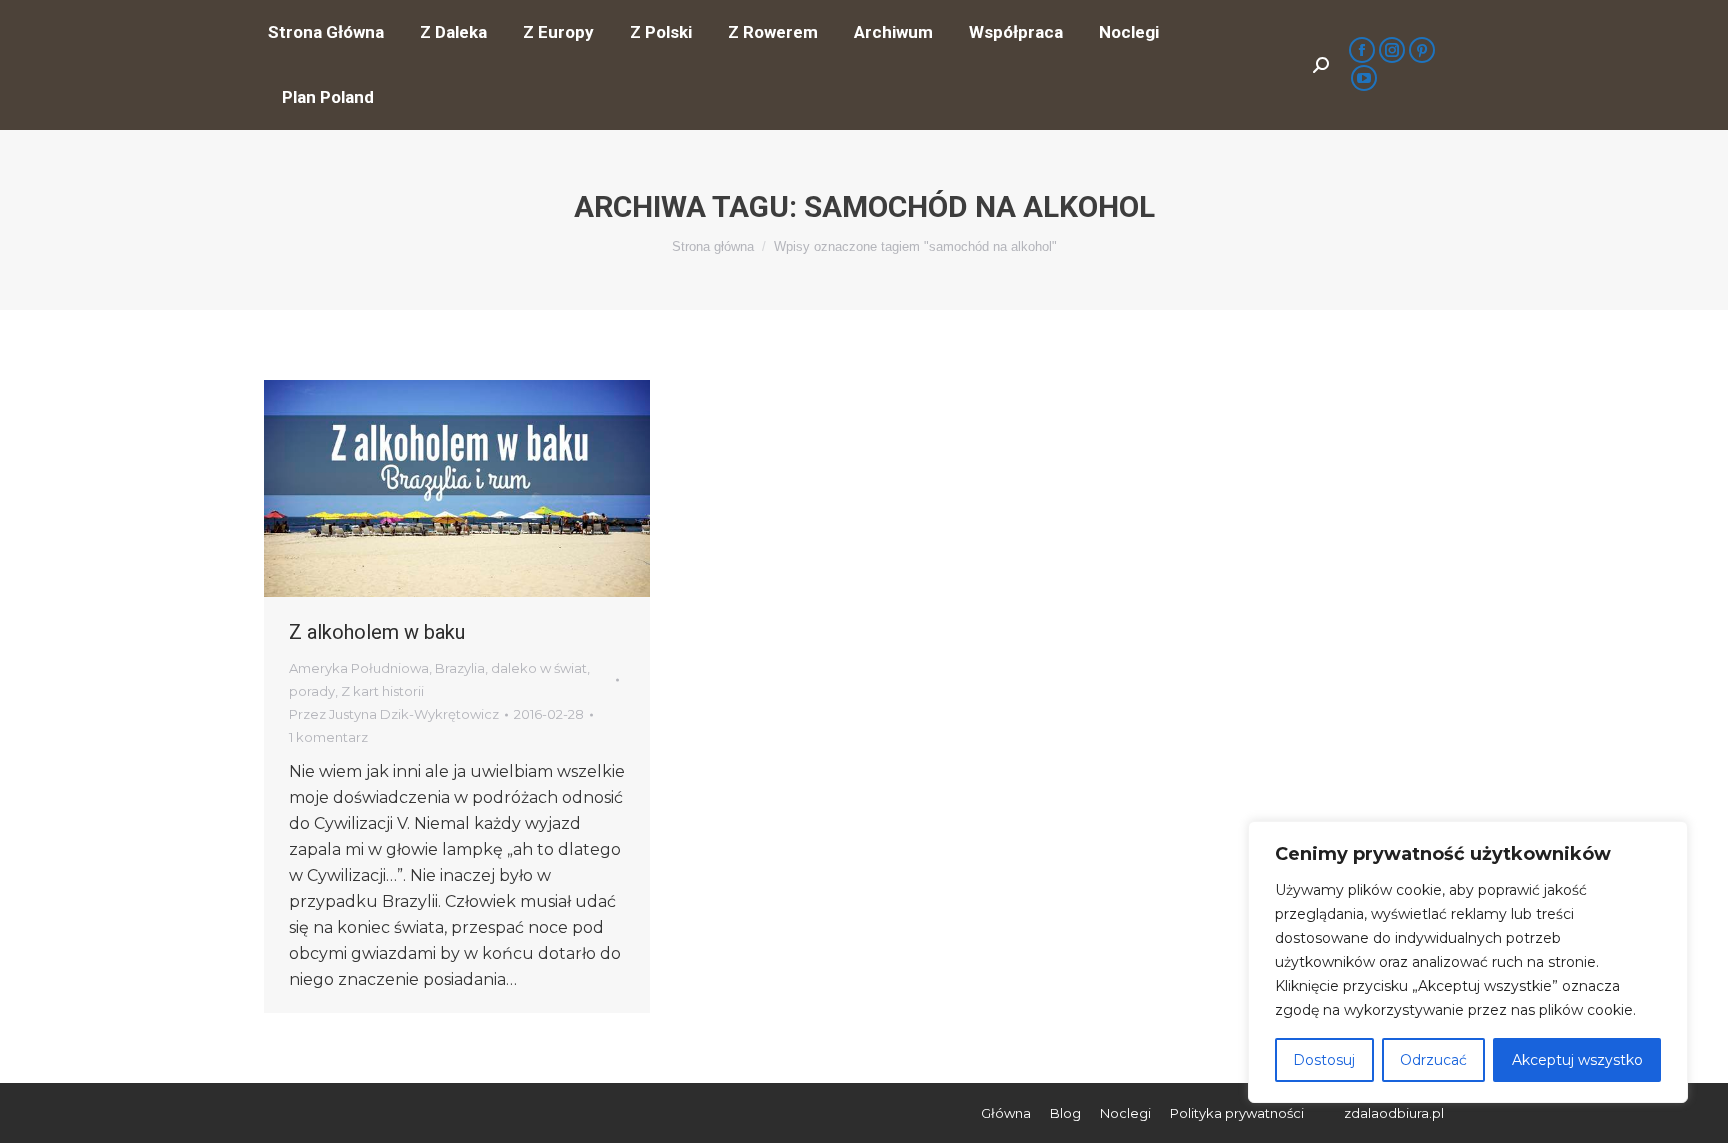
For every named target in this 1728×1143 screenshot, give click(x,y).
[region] (1468, 962)
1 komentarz (328, 737)
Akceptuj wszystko (1577, 1060)
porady (312, 691)
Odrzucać (1433, 1060)
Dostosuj (1324, 1060)
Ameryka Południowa (359, 668)
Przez (394, 714)
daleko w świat (539, 668)
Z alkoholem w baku (377, 632)
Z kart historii (382, 691)
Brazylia (460, 668)
